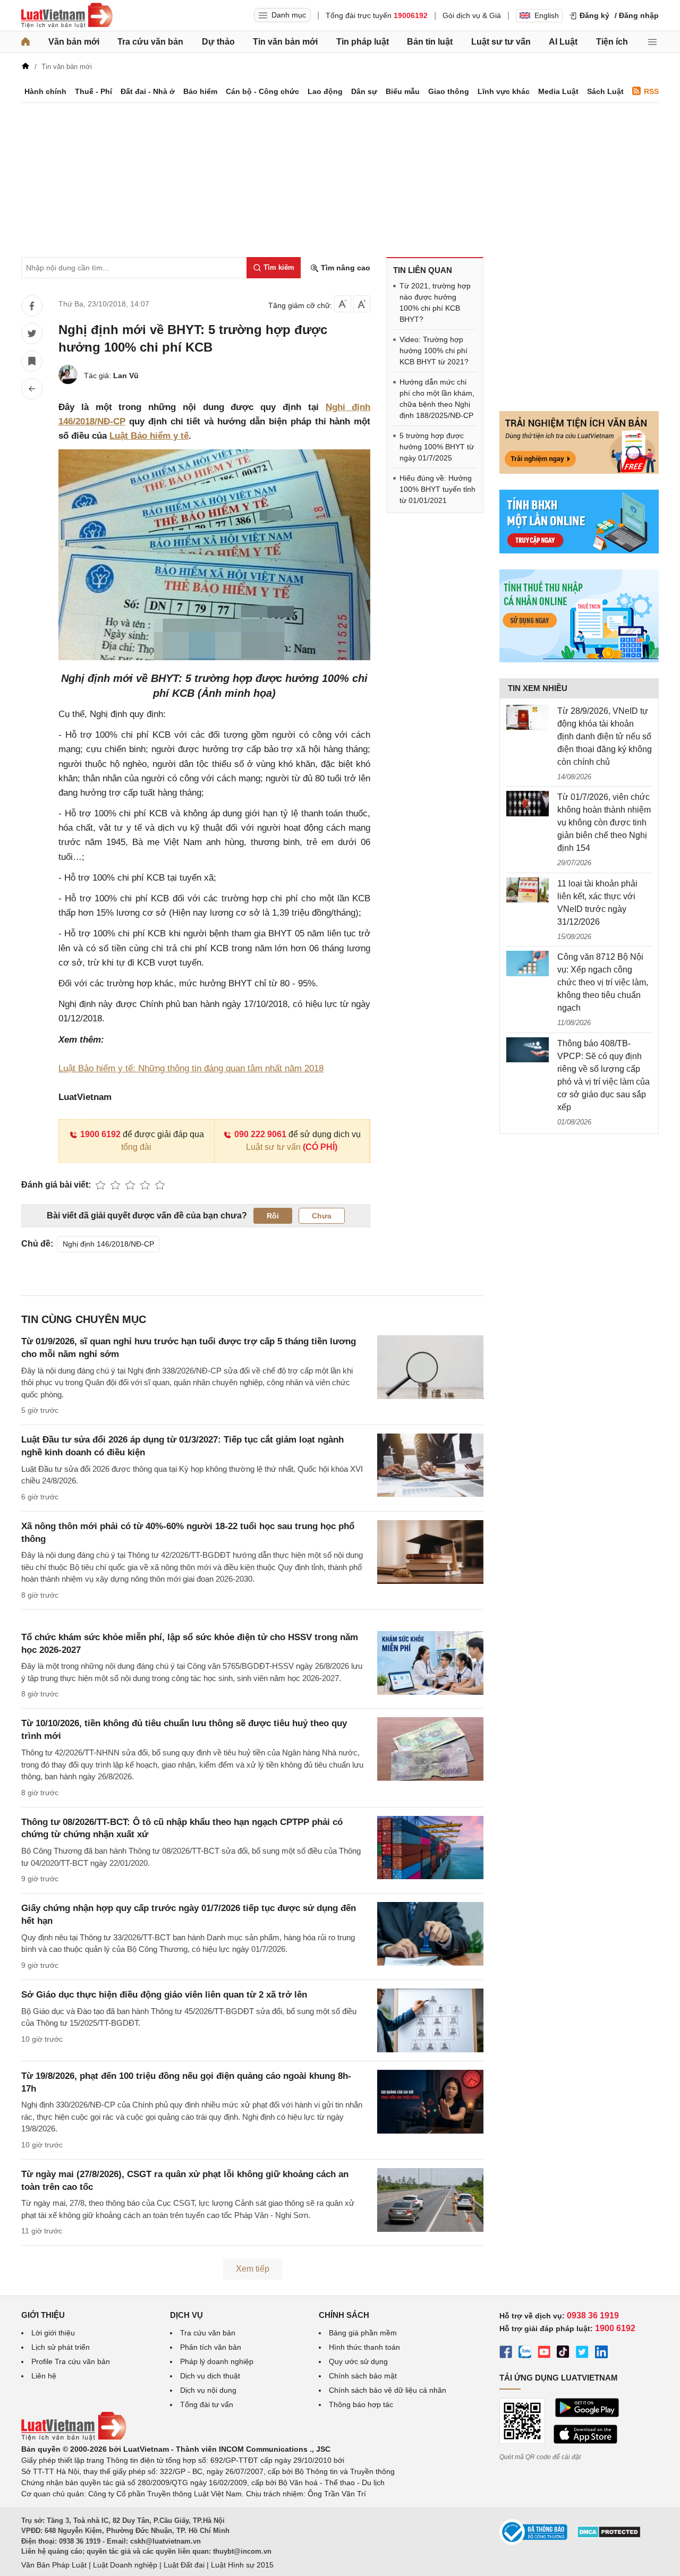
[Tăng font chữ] (362, 304)
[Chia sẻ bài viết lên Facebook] (32, 306)
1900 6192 (100, 1134)
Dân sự (364, 91)
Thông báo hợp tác (361, 2404)
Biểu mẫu (403, 91)
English (547, 15)
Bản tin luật (430, 42)
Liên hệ (44, 2376)
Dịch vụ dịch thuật (210, 2376)
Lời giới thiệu (53, 2333)
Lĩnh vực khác (504, 91)
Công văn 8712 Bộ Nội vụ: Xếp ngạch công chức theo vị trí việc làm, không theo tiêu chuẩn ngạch (603, 982)
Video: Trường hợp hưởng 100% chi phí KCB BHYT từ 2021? (434, 351)
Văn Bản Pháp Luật (54, 2565)
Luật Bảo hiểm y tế (149, 436)
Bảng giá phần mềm (363, 2333)
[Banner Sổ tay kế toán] (579, 660)
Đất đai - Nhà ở (148, 91)
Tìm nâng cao (345, 268)
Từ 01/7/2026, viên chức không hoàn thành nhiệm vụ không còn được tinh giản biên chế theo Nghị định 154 (604, 822)
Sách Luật (605, 91)
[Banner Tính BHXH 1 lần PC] (579, 551)
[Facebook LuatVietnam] (506, 2353)
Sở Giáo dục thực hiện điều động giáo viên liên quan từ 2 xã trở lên (164, 1995)
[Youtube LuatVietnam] (544, 2353)
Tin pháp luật (363, 42)
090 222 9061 (260, 1134)
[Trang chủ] (25, 42)
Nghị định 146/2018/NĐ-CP (108, 1244)
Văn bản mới (74, 42)
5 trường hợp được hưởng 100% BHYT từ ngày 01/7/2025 (437, 447)
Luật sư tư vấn (501, 42)
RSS (651, 91)
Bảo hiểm (200, 91)
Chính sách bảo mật (363, 2376)
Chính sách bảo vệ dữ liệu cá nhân (388, 2390)
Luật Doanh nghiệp (125, 2565)
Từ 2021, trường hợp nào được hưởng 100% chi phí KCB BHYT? (435, 302)
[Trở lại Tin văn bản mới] (32, 389)
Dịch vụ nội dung (208, 2390)
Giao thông (449, 91)
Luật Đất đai (184, 2565)
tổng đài (136, 1147)
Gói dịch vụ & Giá (472, 15)
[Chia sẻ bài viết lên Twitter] (32, 334)
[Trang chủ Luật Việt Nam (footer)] (74, 2438)
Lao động (325, 91)
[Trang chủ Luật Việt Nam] (67, 15)
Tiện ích (612, 42)
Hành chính (45, 91)
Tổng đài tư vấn (207, 2404)
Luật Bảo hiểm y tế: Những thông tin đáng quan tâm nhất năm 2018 (191, 1068)
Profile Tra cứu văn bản (71, 2361)
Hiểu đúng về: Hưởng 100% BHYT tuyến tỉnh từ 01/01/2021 (437, 489)
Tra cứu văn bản (150, 42)
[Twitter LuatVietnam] (582, 2353)
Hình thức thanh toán (364, 2347)
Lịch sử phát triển (61, 2347)
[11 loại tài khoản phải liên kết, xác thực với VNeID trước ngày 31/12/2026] (528, 890)
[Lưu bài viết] (32, 361)
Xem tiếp (253, 2269)
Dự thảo (218, 42)
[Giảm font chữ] (343, 304)
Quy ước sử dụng (358, 2361)
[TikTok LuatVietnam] (563, 2353)
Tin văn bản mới (285, 42)
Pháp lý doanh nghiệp (217, 2361)
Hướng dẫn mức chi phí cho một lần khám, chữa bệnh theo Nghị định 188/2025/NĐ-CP (437, 399)
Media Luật (558, 91)
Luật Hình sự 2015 (242, 2565)
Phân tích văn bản (211, 2347)
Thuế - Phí (93, 91)
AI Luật (563, 42)
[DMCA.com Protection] (609, 2536)
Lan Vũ (126, 376)
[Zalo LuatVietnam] (525, 2353)
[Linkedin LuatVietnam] (601, 2353)
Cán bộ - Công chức (262, 91)
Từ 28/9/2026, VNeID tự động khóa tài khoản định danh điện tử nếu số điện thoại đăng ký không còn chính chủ (605, 736)
